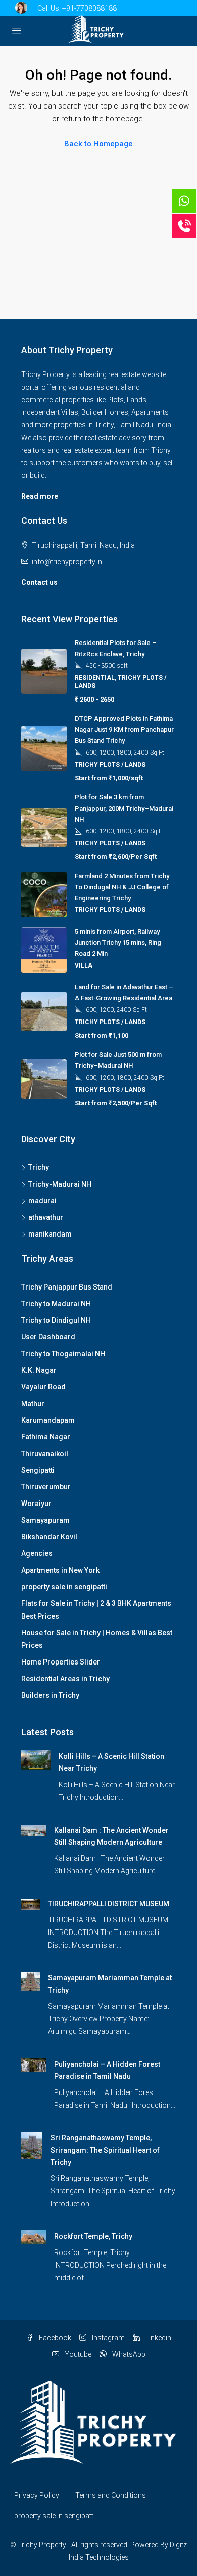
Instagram (108, 2338)
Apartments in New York (60, 1570)
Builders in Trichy (50, 1695)
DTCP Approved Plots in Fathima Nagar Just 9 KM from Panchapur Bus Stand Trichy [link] (124, 730)
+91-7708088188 (89, 8)
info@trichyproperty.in (67, 562)
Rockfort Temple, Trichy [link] (93, 2236)
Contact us (39, 582)
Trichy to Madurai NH (56, 1304)
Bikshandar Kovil (49, 1537)
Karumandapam (48, 1420)
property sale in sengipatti (64, 1587)
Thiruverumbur (46, 1487)
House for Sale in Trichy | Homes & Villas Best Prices (97, 1639)
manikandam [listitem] (50, 1234)
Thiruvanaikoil (45, 1454)
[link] (36, 1759)
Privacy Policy (37, 2495)
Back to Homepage (98, 144)
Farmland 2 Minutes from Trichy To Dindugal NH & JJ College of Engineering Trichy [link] (122, 887)
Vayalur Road (43, 1387)
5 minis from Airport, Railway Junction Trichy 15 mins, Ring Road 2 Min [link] (118, 943)
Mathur (33, 1404)
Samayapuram (45, 1520)
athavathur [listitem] (46, 1217)
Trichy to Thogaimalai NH (63, 1354)
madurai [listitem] (42, 1201)
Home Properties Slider (61, 1662)
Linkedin (158, 2338)
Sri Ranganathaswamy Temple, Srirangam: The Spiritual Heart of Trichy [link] (105, 2150)
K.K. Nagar (39, 1370)
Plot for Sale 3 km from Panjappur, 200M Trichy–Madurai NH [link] (124, 808)
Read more (40, 496)
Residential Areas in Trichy (65, 1679)
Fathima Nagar (46, 1437)
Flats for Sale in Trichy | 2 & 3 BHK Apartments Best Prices (96, 1610)
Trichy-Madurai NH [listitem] (60, 1184)
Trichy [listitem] (39, 1167)
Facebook (54, 2338)
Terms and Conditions (111, 2495)
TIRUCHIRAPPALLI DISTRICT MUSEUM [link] (109, 1904)
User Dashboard (48, 1337)
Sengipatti (38, 1470)
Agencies (37, 1553)
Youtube (77, 2354)
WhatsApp (128, 2354)
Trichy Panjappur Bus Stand (67, 1287)
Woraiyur (36, 1504)
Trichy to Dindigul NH (56, 1320)
